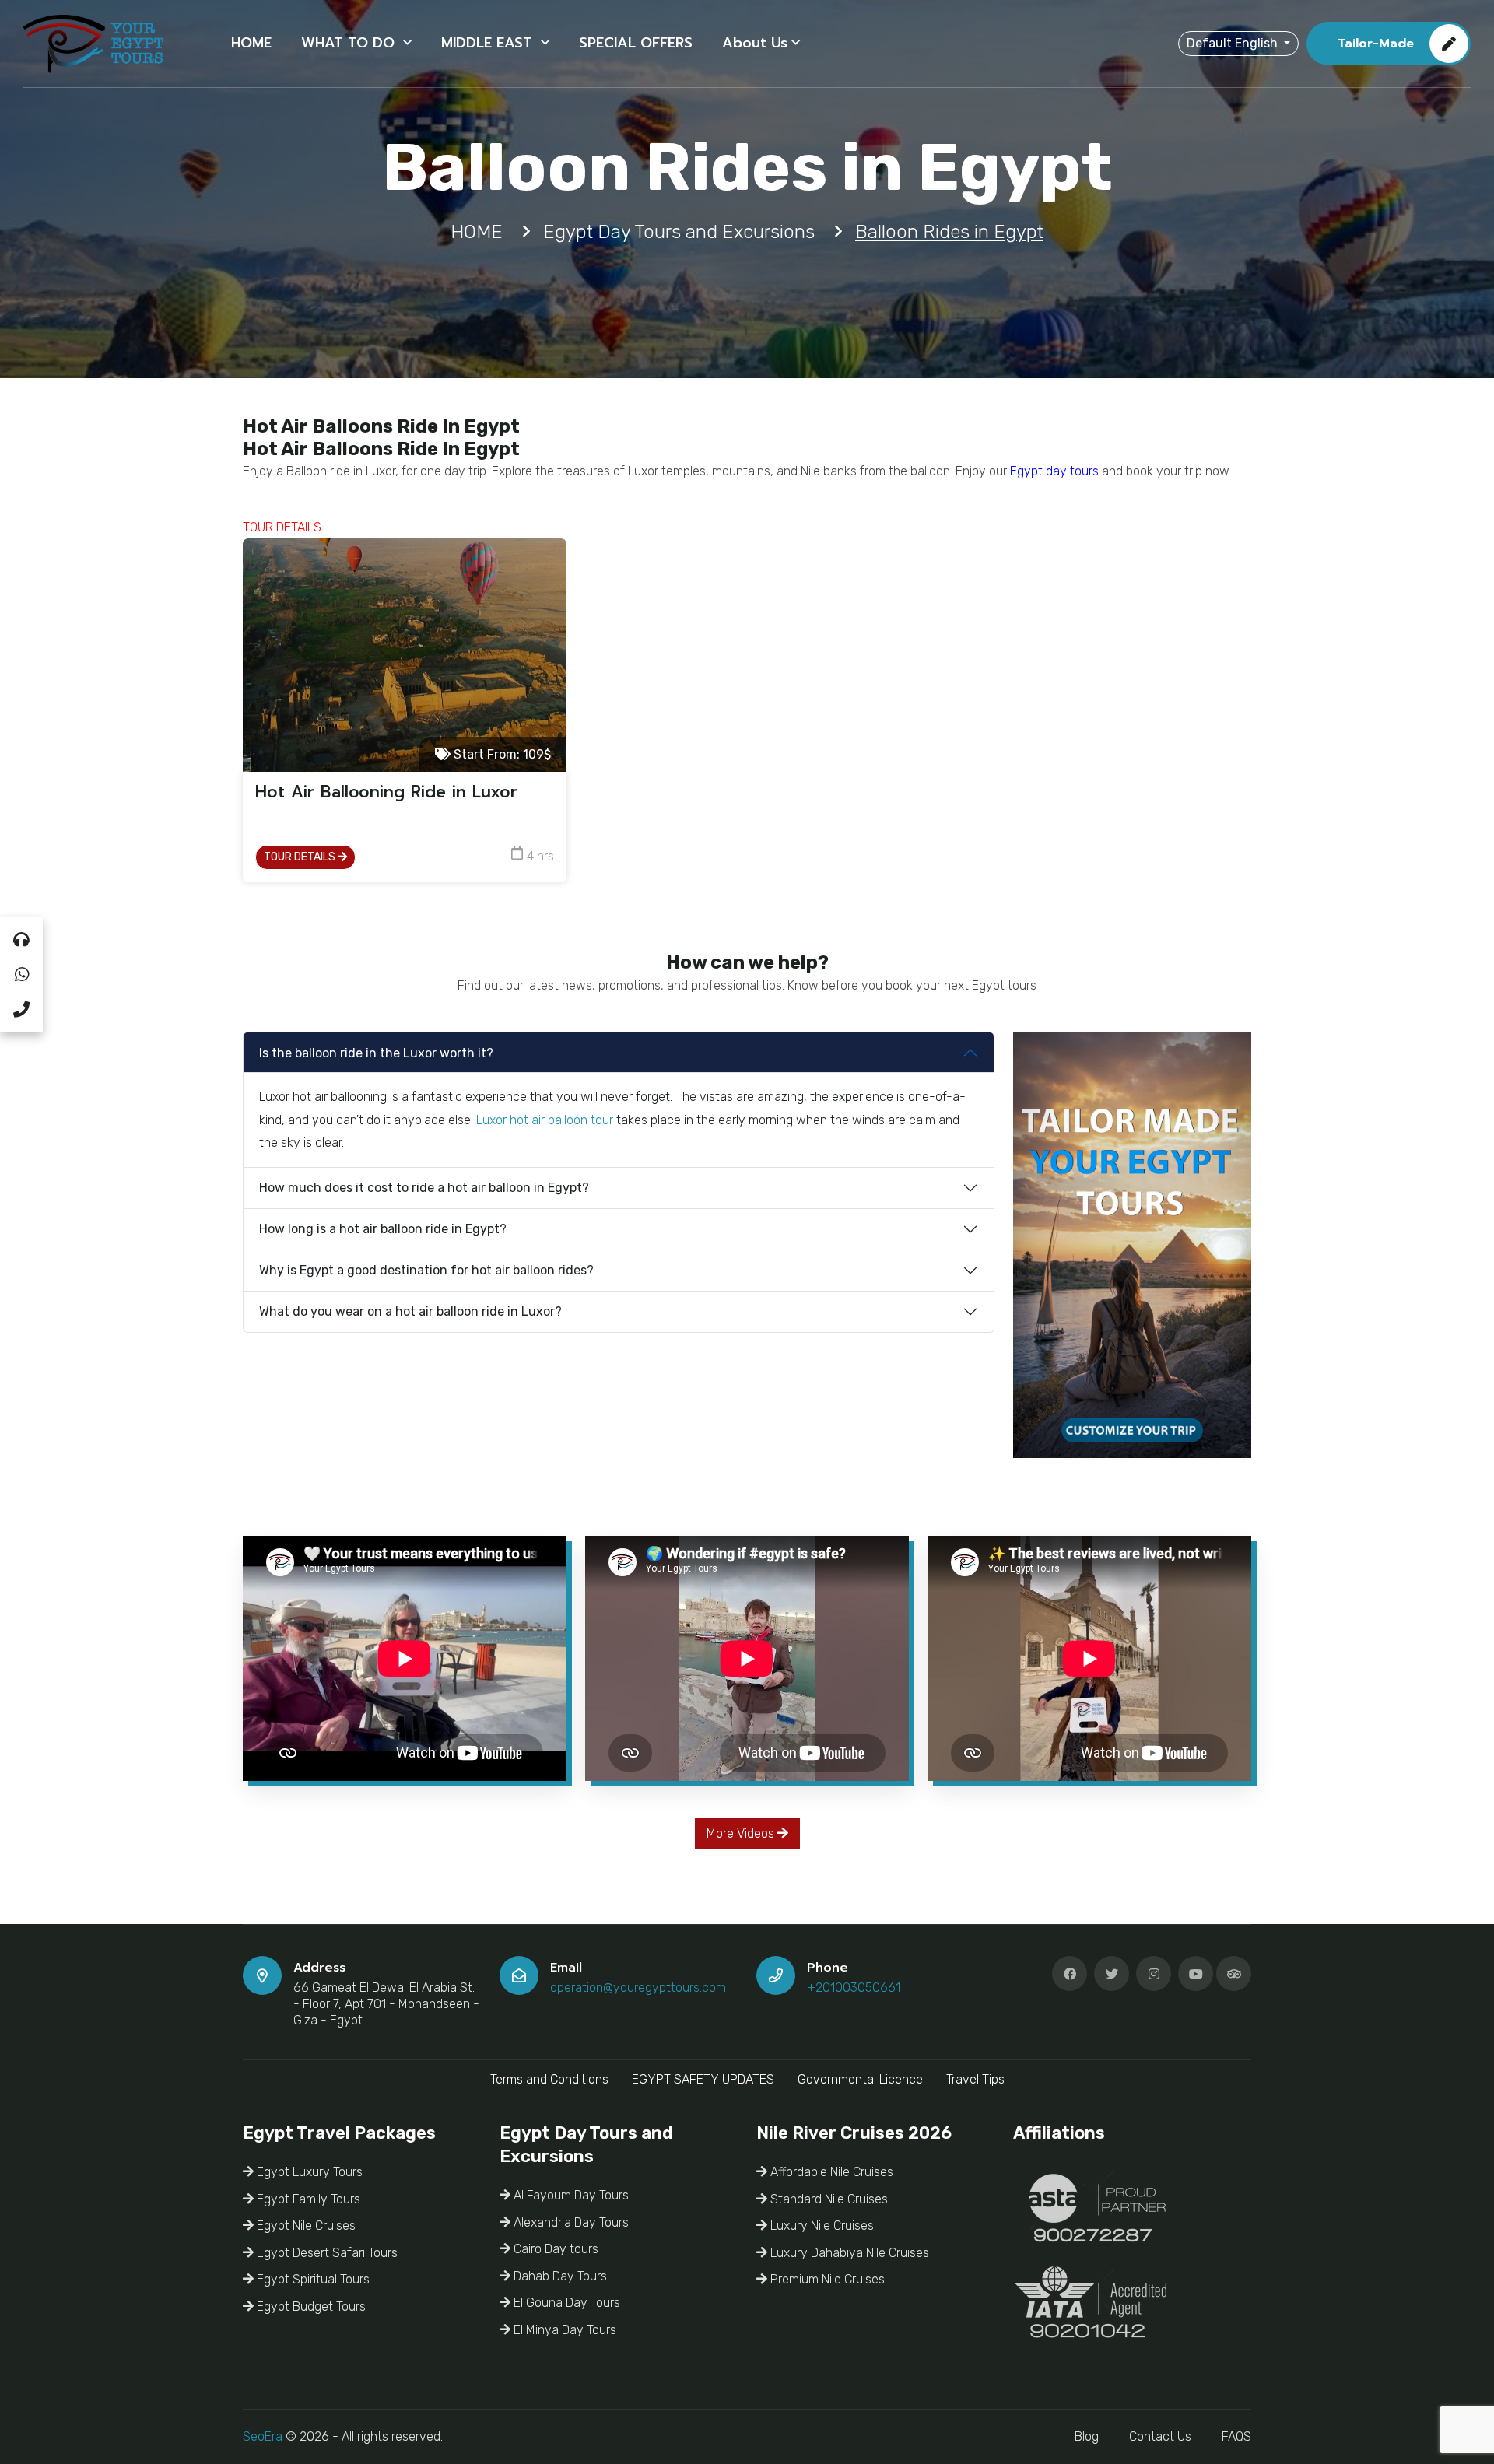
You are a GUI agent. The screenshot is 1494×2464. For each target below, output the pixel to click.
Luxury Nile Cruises (821, 2226)
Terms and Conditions (549, 2079)
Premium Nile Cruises (826, 2279)
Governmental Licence (860, 2079)
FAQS (1236, 2436)
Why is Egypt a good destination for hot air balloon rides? (426, 1270)
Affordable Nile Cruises (830, 2172)
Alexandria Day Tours (570, 2222)
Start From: (501, 754)
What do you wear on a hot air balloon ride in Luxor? (410, 1311)
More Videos (742, 1833)
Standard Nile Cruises (828, 2199)
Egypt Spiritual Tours (312, 2279)
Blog (1087, 2436)
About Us (755, 43)
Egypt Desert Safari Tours (326, 2253)
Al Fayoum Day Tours (570, 2195)
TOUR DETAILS (301, 857)
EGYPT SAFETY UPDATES (703, 2079)
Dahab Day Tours (559, 2276)
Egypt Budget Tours (310, 2306)
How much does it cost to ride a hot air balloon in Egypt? (424, 1188)
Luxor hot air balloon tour (545, 1120)
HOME (251, 43)
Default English (1234, 43)
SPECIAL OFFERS (636, 43)
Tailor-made (1376, 44)
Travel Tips (975, 2079)
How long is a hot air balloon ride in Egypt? (383, 1229)
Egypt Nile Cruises (305, 2226)
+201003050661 (854, 1987)
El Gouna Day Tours (565, 2303)
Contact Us (1160, 2436)
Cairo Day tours (554, 2249)
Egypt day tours (1054, 471)
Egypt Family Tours (307, 2199)
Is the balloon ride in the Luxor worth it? (376, 1053)
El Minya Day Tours (563, 2330)
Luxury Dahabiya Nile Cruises (848, 2253)
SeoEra (263, 2436)
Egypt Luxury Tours (308, 2172)
